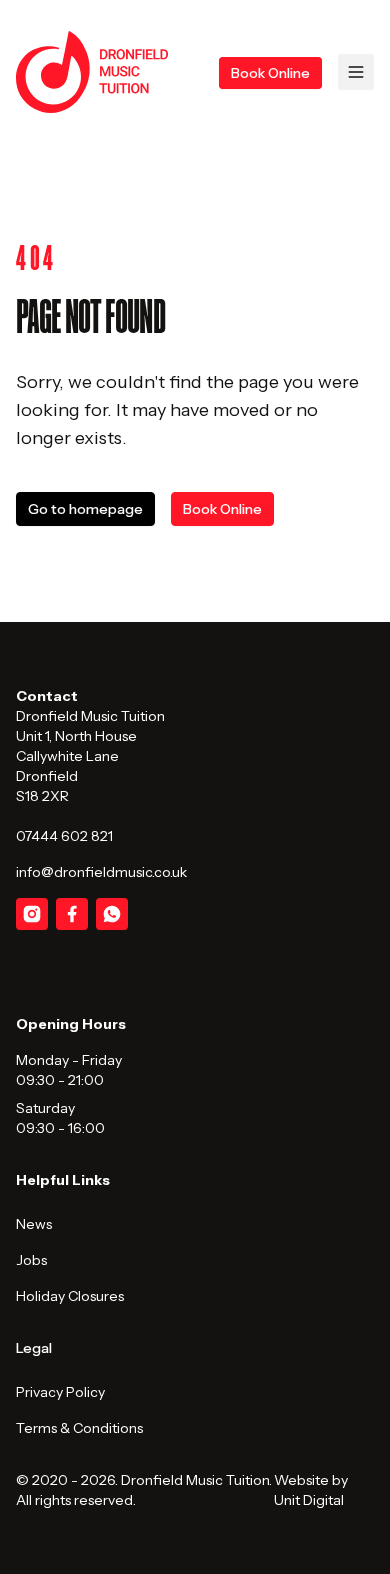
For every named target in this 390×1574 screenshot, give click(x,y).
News (34, 1224)
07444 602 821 (64, 836)
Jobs (31, 1260)
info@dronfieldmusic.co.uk (101, 872)
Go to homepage (85, 509)
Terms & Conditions (79, 1428)
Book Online (270, 73)
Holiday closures (70, 1296)
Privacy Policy (60, 1392)
